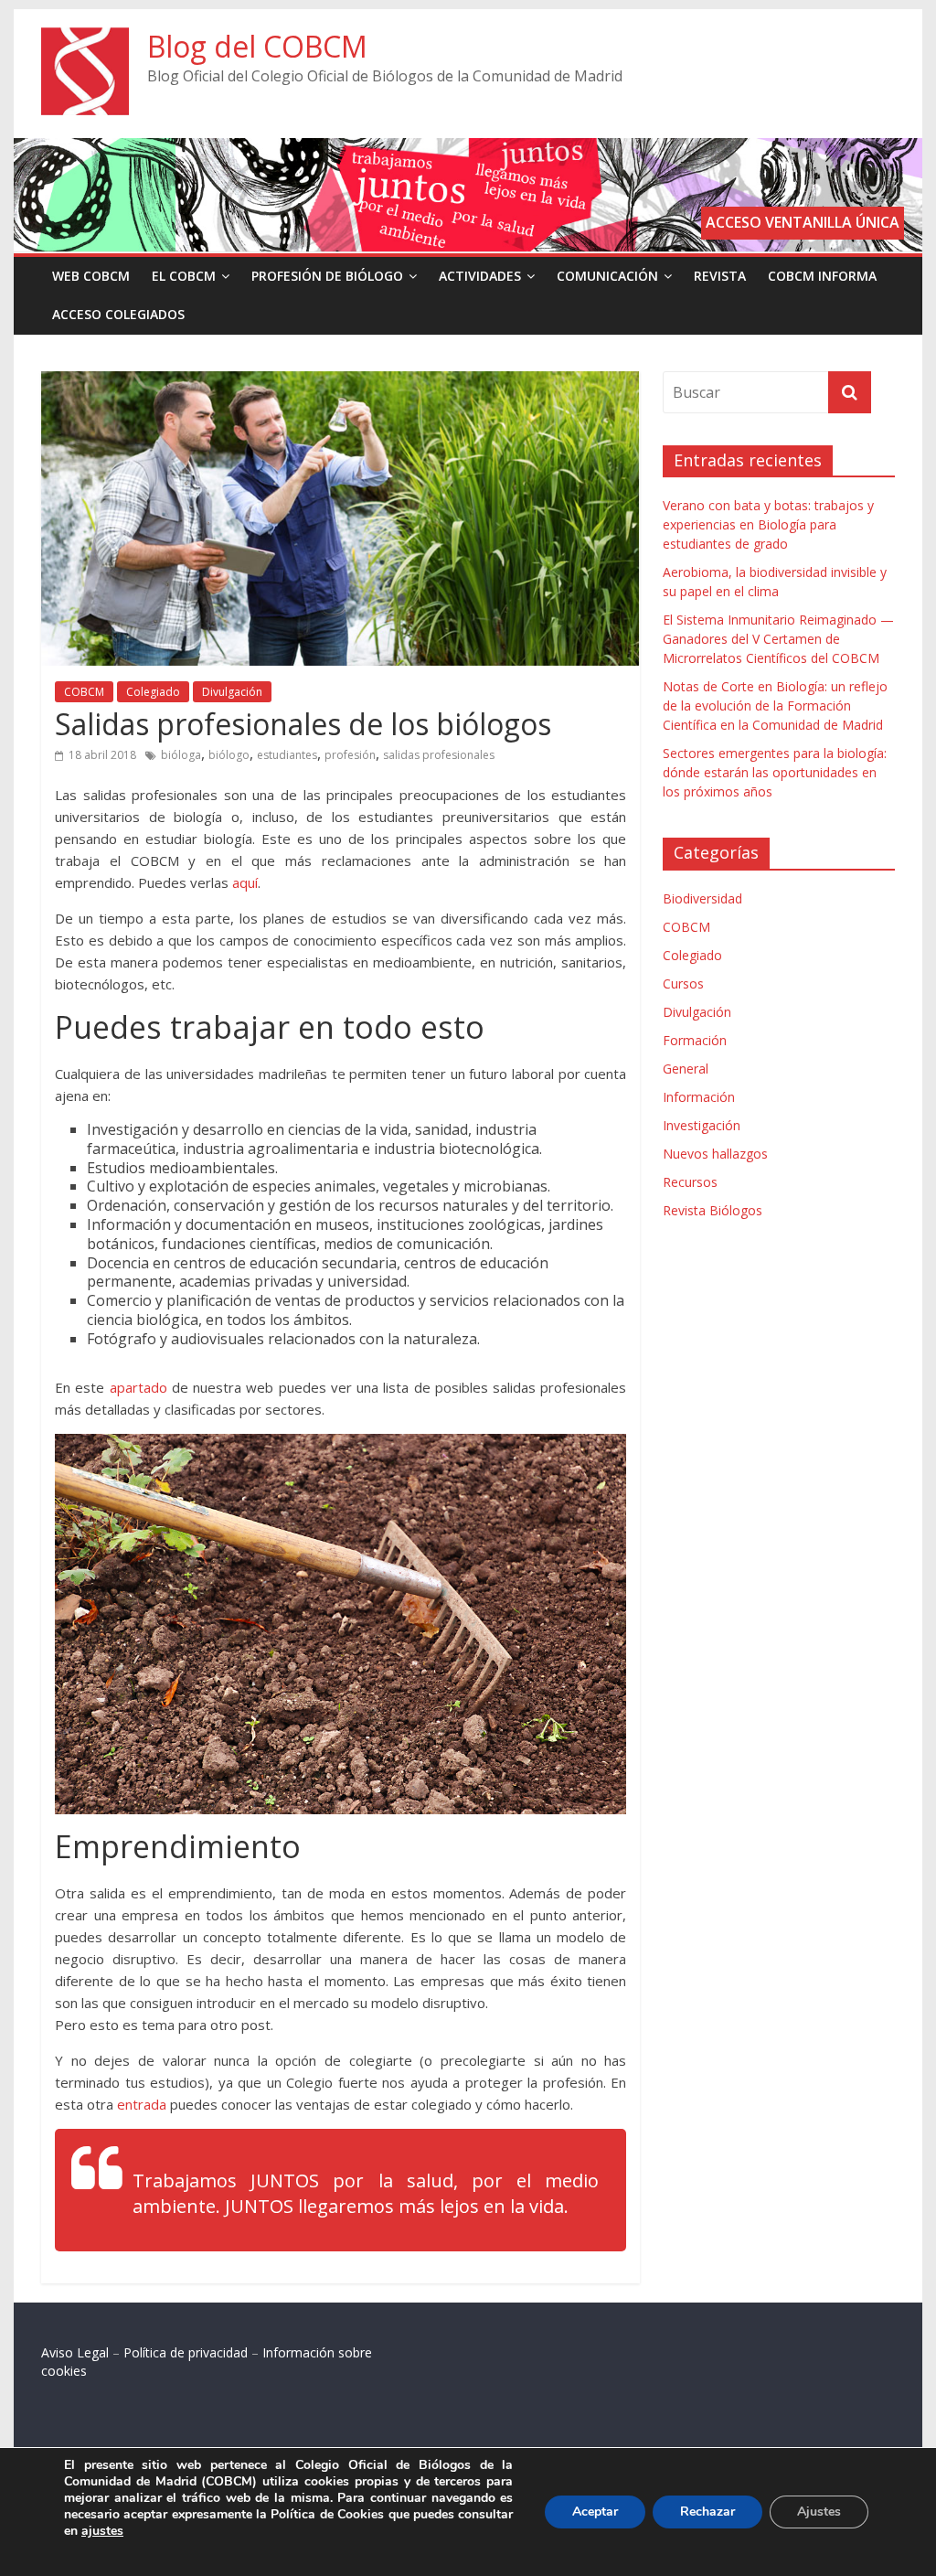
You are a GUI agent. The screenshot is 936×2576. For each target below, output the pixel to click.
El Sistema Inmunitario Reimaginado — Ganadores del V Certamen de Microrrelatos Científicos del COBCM (778, 639)
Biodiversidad (702, 898)
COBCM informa (822, 276)
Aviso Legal (75, 2352)
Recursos (690, 1182)
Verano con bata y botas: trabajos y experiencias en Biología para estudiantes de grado (768, 524)
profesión (350, 755)
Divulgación (232, 692)
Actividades (480, 276)
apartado (138, 1387)
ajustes (102, 2531)
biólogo (229, 755)
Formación (695, 1040)
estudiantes (287, 755)
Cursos (683, 983)
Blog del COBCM (257, 46)
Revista (720, 276)
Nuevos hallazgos (715, 1154)
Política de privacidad (186, 2352)
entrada (142, 2104)
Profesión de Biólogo (327, 276)
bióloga (181, 755)
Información (699, 1097)
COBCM (84, 692)
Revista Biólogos (713, 1210)
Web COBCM (91, 276)
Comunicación (607, 276)
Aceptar (595, 2512)
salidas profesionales (439, 755)
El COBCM (184, 276)
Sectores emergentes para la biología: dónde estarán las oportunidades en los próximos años (775, 772)
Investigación (702, 1125)
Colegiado (153, 692)
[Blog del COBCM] (85, 38)
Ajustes (819, 2512)
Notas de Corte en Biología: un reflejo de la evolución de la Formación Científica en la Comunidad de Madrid (775, 705)
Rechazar (707, 2512)
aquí (245, 882)
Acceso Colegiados (118, 314)
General (686, 1069)
